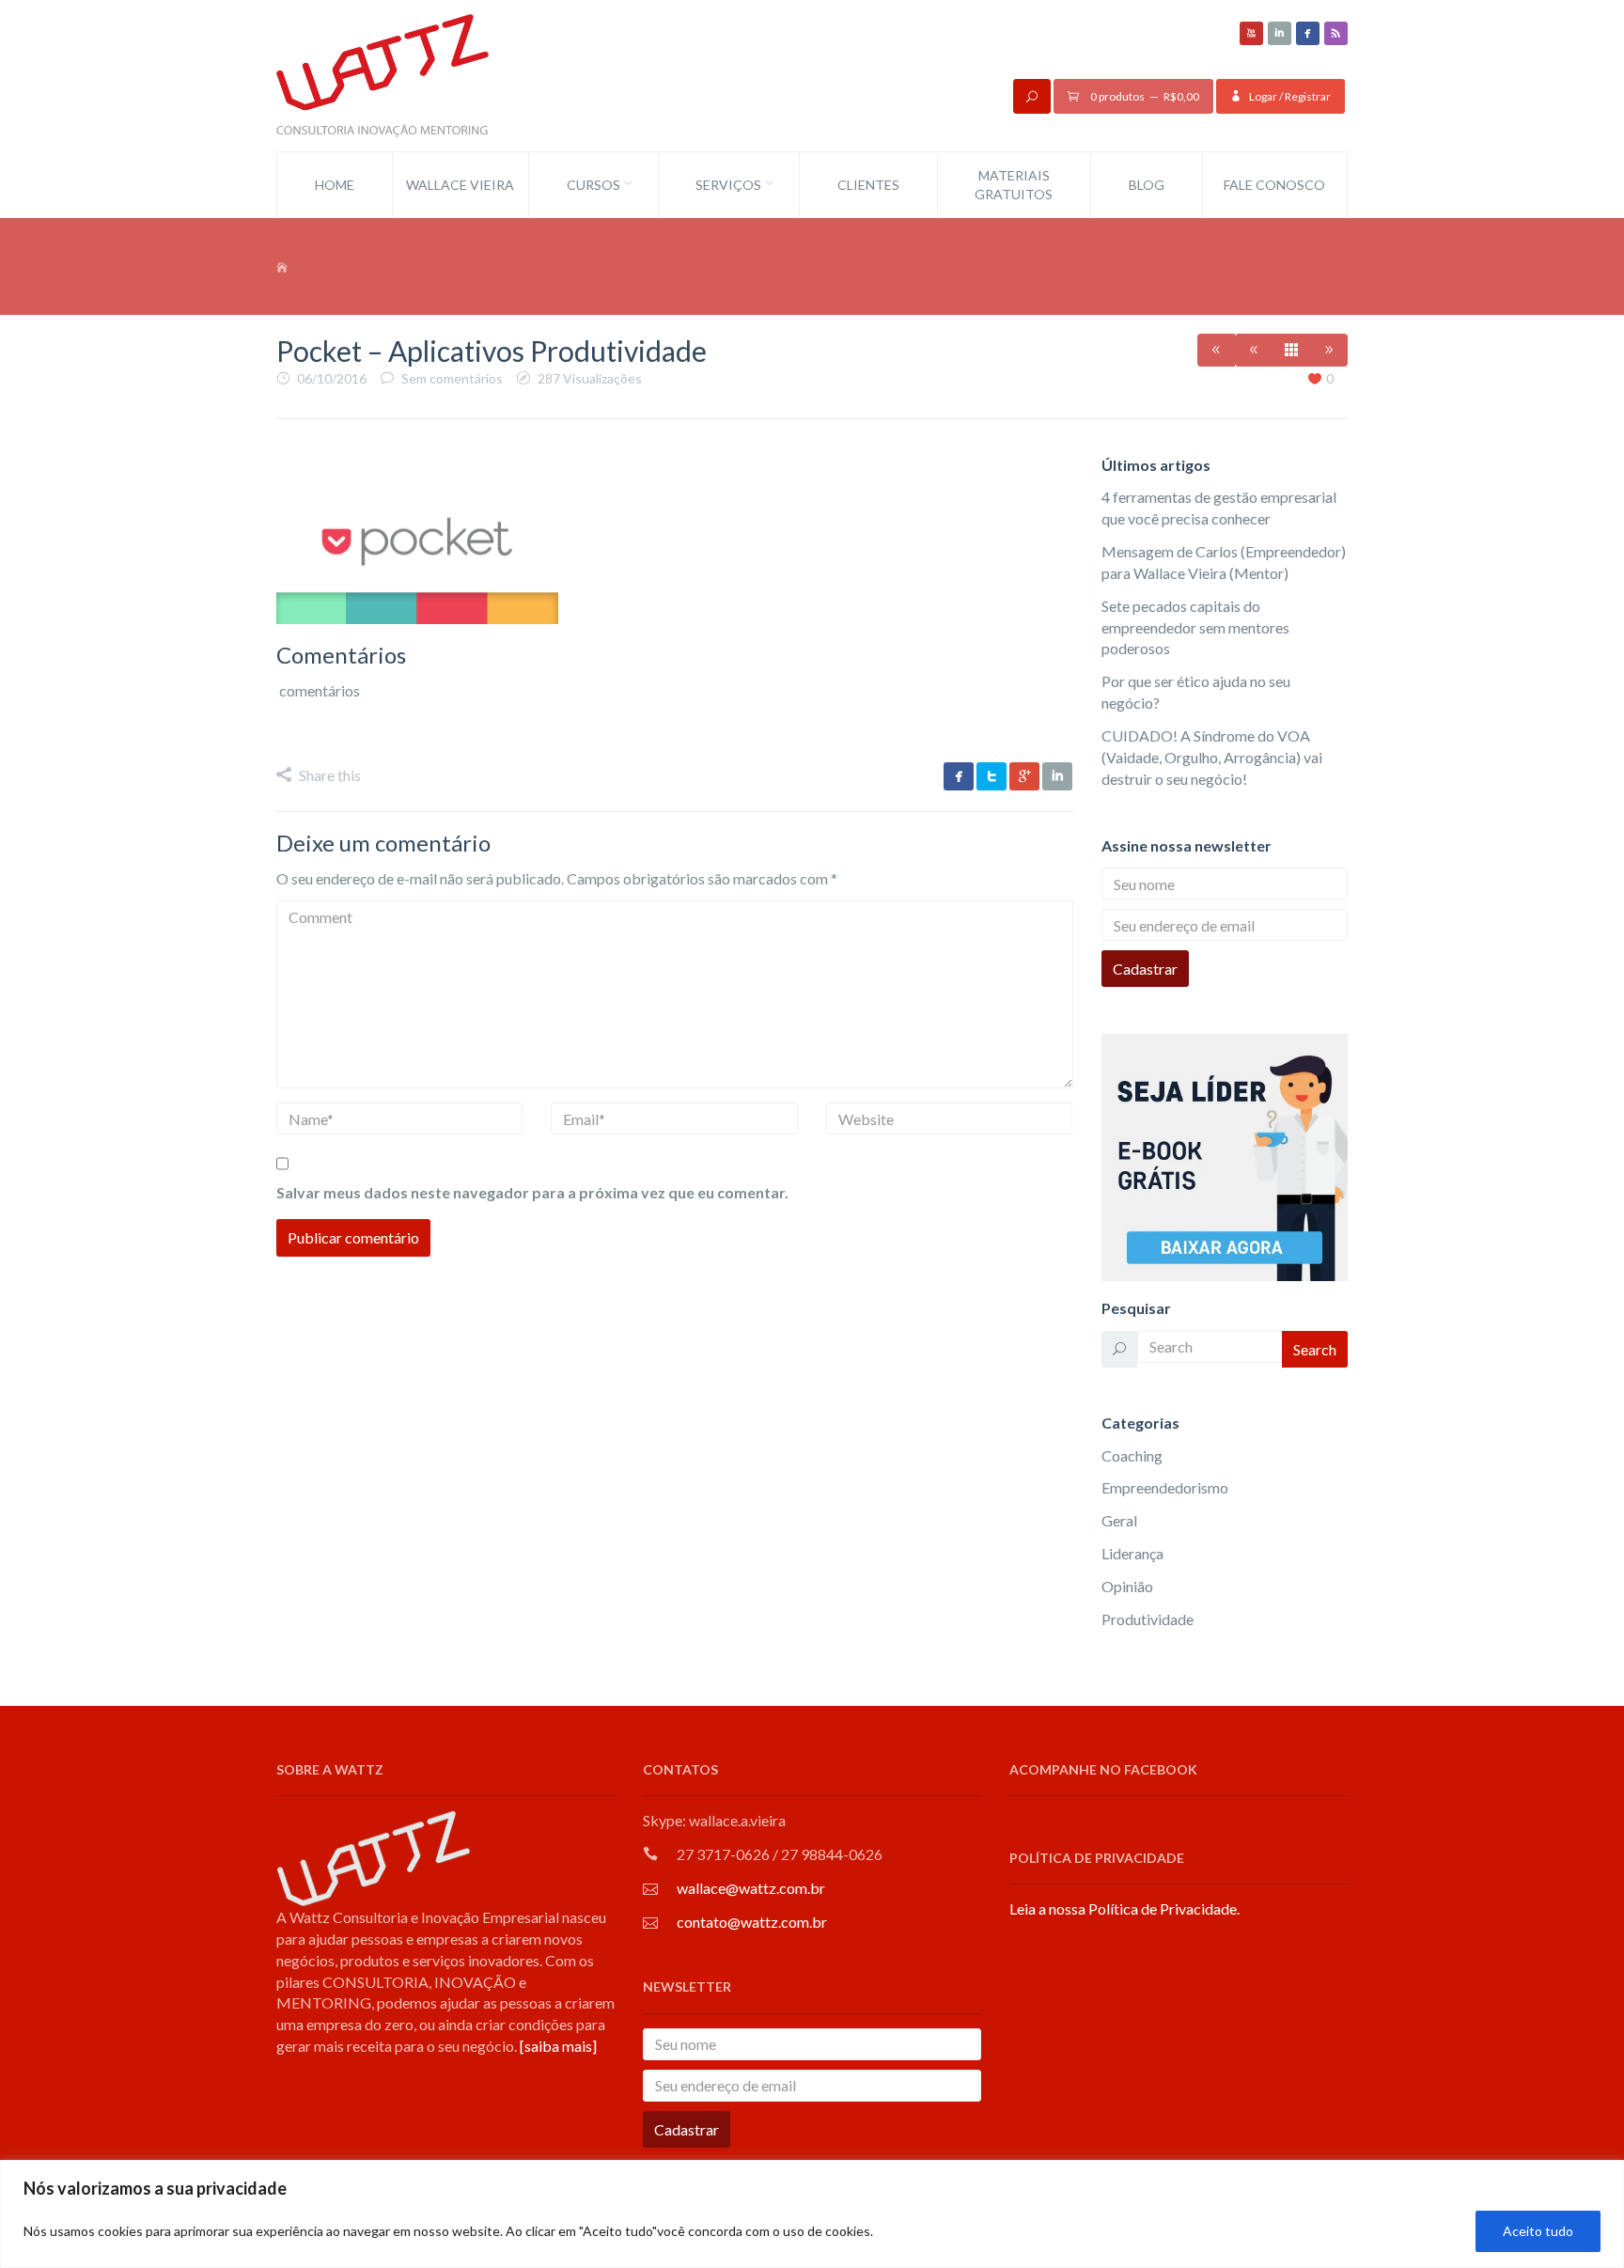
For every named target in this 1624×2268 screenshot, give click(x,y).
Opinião (1127, 1586)
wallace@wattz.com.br (751, 1888)
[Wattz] (383, 74)
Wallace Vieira (460, 185)
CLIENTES (868, 185)
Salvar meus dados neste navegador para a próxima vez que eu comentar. (532, 1192)
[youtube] (1251, 33)
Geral (1119, 1520)
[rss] (1336, 33)
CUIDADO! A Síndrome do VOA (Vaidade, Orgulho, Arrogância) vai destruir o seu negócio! (1212, 757)
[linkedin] (1280, 33)
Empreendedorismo (1165, 1487)
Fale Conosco (1274, 185)
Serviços (728, 185)
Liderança (1132, 1553)
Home (335, 185)
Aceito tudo (1538, 2231)
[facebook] (1308, 33)
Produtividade (1148, 1619)
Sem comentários (452, 378)
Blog (1147, 185)
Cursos (593, 185)
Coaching (1132, 1455)
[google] (1024, 776)
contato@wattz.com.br (752, 1922)
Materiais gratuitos (1014, 185)
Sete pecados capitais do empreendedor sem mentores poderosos (1195, 627)
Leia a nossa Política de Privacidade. (1124, 1908)
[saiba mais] (558, 2046)
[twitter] (992, 776)
